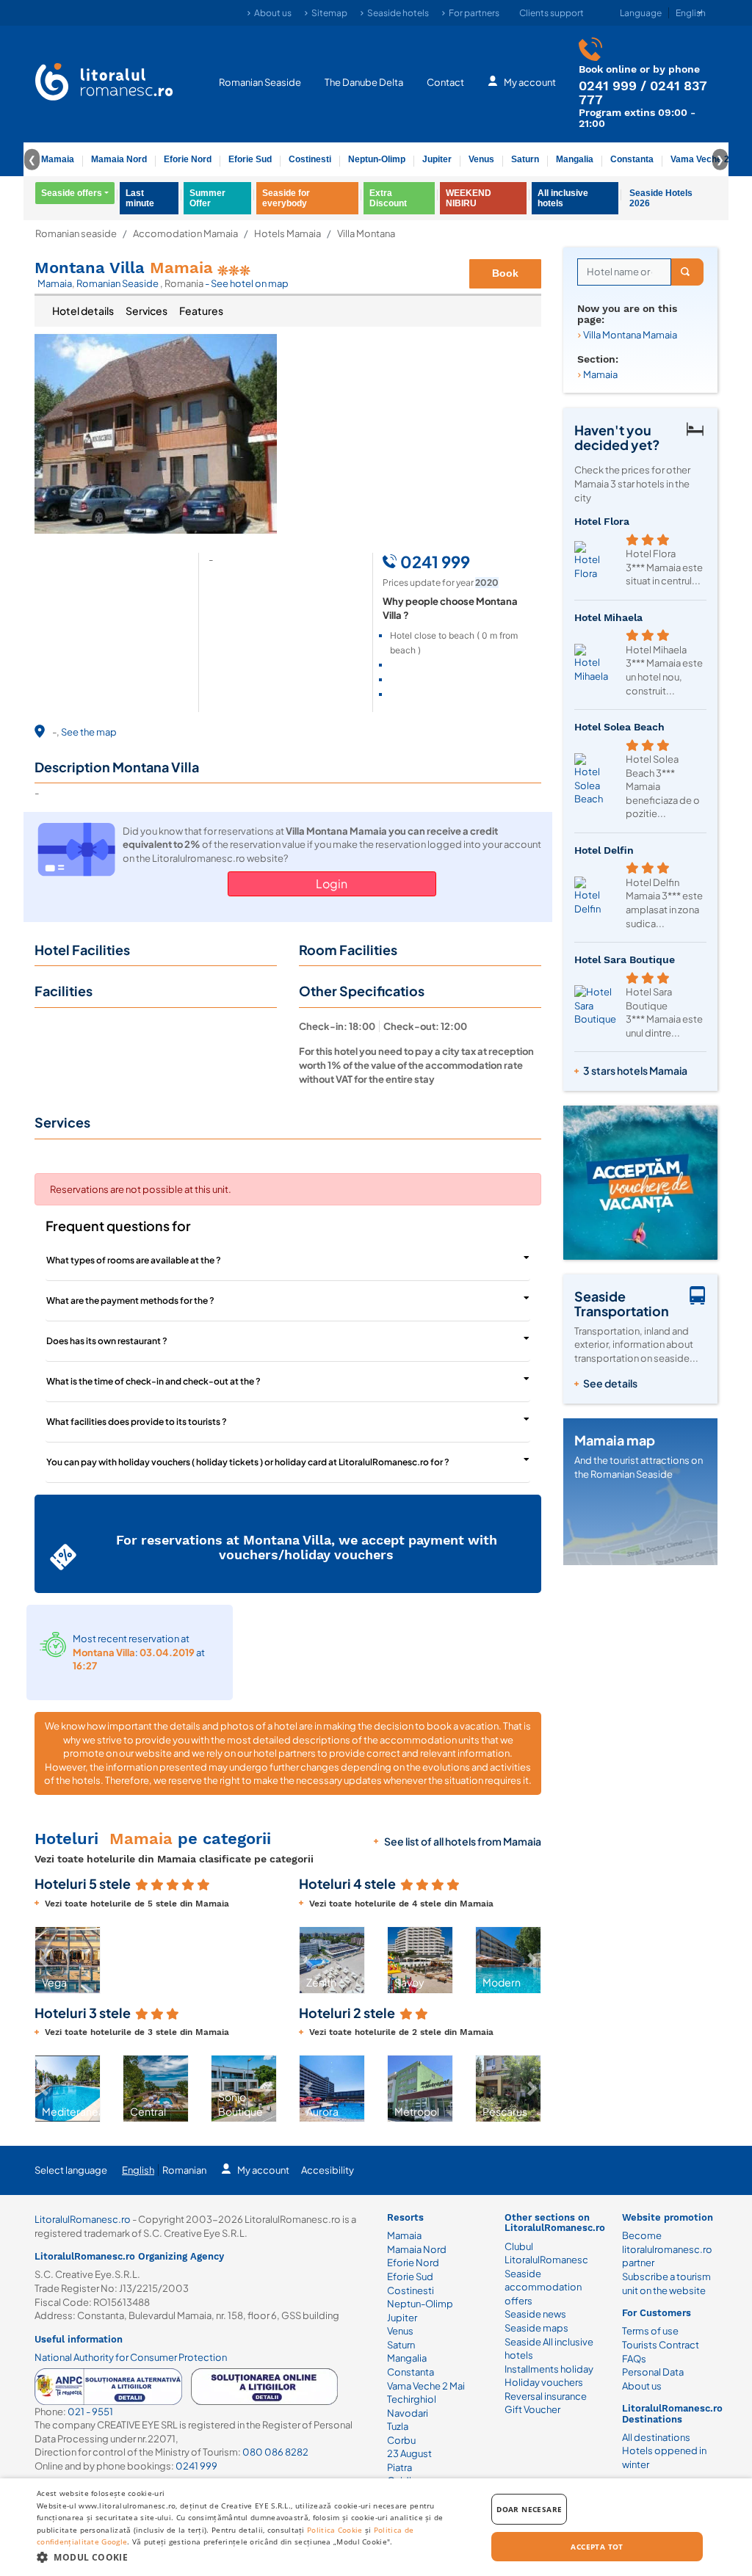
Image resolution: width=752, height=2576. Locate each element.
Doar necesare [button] (529, 2509)
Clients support (552, 13)
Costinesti (310, 159)
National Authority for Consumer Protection (131, 2357)
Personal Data (653, 2372)
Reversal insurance (546, 2396)
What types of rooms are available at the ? (134, 1260)
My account (530, 82)
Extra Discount (388, 198)
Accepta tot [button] (597, 2547)
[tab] (83, 311)
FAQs (634, 2359)
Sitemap (329, 13)
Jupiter (437, 159)
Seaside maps (536, 2328)
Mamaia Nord (119, 159)
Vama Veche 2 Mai (708, 159)
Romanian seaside (76, 234)
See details (610, 1383)
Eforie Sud (250, 159)
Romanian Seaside (260, 82)
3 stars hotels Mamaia (635, 1070)
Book (505, 273)
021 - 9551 (90, 2412)
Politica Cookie (335, 2530)
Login (332, 884)
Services (147, 311)
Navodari (408, 2413)
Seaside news (535, 2314)
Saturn (525, 159)
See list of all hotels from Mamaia (463, 1841)
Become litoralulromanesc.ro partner (667, 2249)
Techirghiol (412, 2399)
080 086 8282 (275, 2452)
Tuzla (398, 2426)
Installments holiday (549, 2369)
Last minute (140, 198)
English (138, 2170)
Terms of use (650, 2331)
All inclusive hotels (563, 198)
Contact (445, 82)
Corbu (401, 2440)
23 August (409, 2453)
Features (201, 311)
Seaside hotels (398, 13)
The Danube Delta (364, 82)
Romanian (184, 2170)
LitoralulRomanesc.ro (83, 2219)
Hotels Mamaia (288, 234)
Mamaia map (615, 1440)
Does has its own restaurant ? (107, 1341)
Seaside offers (72, 193)
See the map (89, 732)
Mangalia (575, 159)
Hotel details (83, 311)
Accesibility (328, 2170)
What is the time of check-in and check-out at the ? (153, 1381)
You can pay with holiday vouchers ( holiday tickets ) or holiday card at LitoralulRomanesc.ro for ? (248, 1462)
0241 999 (608, 86)
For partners (474, 13)
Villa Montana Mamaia (630, 335)
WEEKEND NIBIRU (469, 198)
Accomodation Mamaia (185, 234)
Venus (481, 159)
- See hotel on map (247, 283)
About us (273, 13)
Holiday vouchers (544, 2382)
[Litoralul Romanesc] (104, 84)
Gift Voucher (532, 2409)
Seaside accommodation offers (543, 2287)
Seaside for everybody (286, 198)
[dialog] (376, 2527)
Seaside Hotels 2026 (661, 198)
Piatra (399, 2467)
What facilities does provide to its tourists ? (137, 1422)
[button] (43, 1960)
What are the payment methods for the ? (130, 1300)
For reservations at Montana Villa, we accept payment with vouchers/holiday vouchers (307, 1547)
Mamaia (58, 159)
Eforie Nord (188, 159)
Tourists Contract (661, 2345)
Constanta (632, 159)
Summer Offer (207, 198)
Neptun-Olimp (377, 159)
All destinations (656, 2437)
